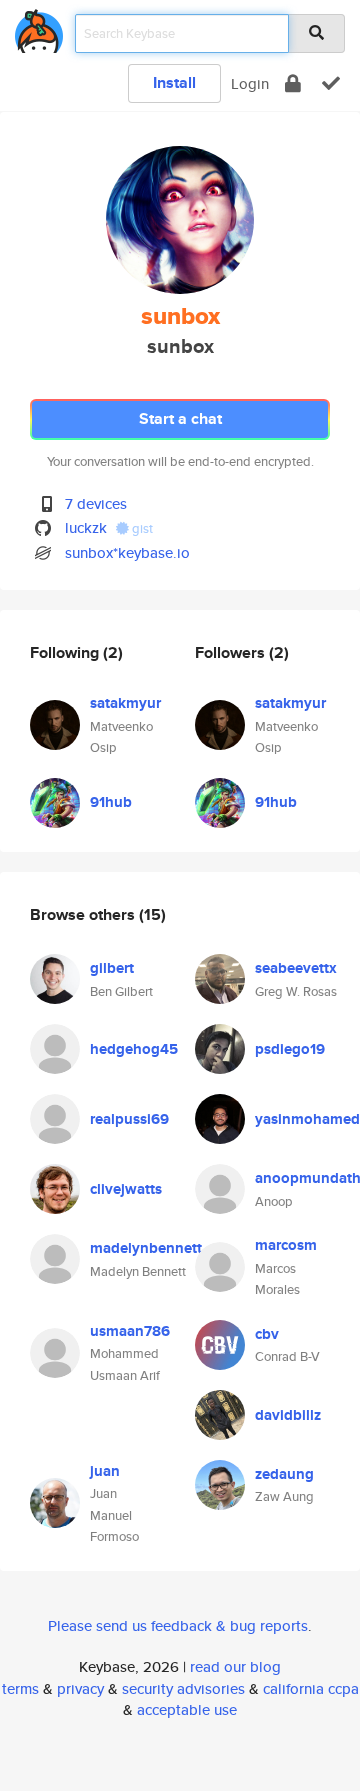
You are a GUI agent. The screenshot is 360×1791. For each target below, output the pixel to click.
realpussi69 (129, 1119)
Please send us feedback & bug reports (178, 1625)
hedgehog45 (134, 1049)
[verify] (331, 83)
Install (174, 82)
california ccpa (311, 1688)
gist (141, 528)
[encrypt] (293, 83)
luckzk (86, 527)
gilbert (112, 968)
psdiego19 (290, 1049)
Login (250, 83)
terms (20, 1688)
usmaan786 (130, 1331)
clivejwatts (126, 1189)
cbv (267, 1334)
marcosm (286, 1245)
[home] (39, 27)
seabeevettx (296, 968)
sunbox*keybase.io (127, 552)
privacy (80, 1688)
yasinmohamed (307, 1119)
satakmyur (125, 703)
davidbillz (288, 1415)
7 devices (96, 503)
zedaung (284, 1474)
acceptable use (187, 1709)
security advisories (183, 1688)
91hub (111, 802)
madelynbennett (146, 1248)
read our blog (235, 1666)
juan (105, 1471)
